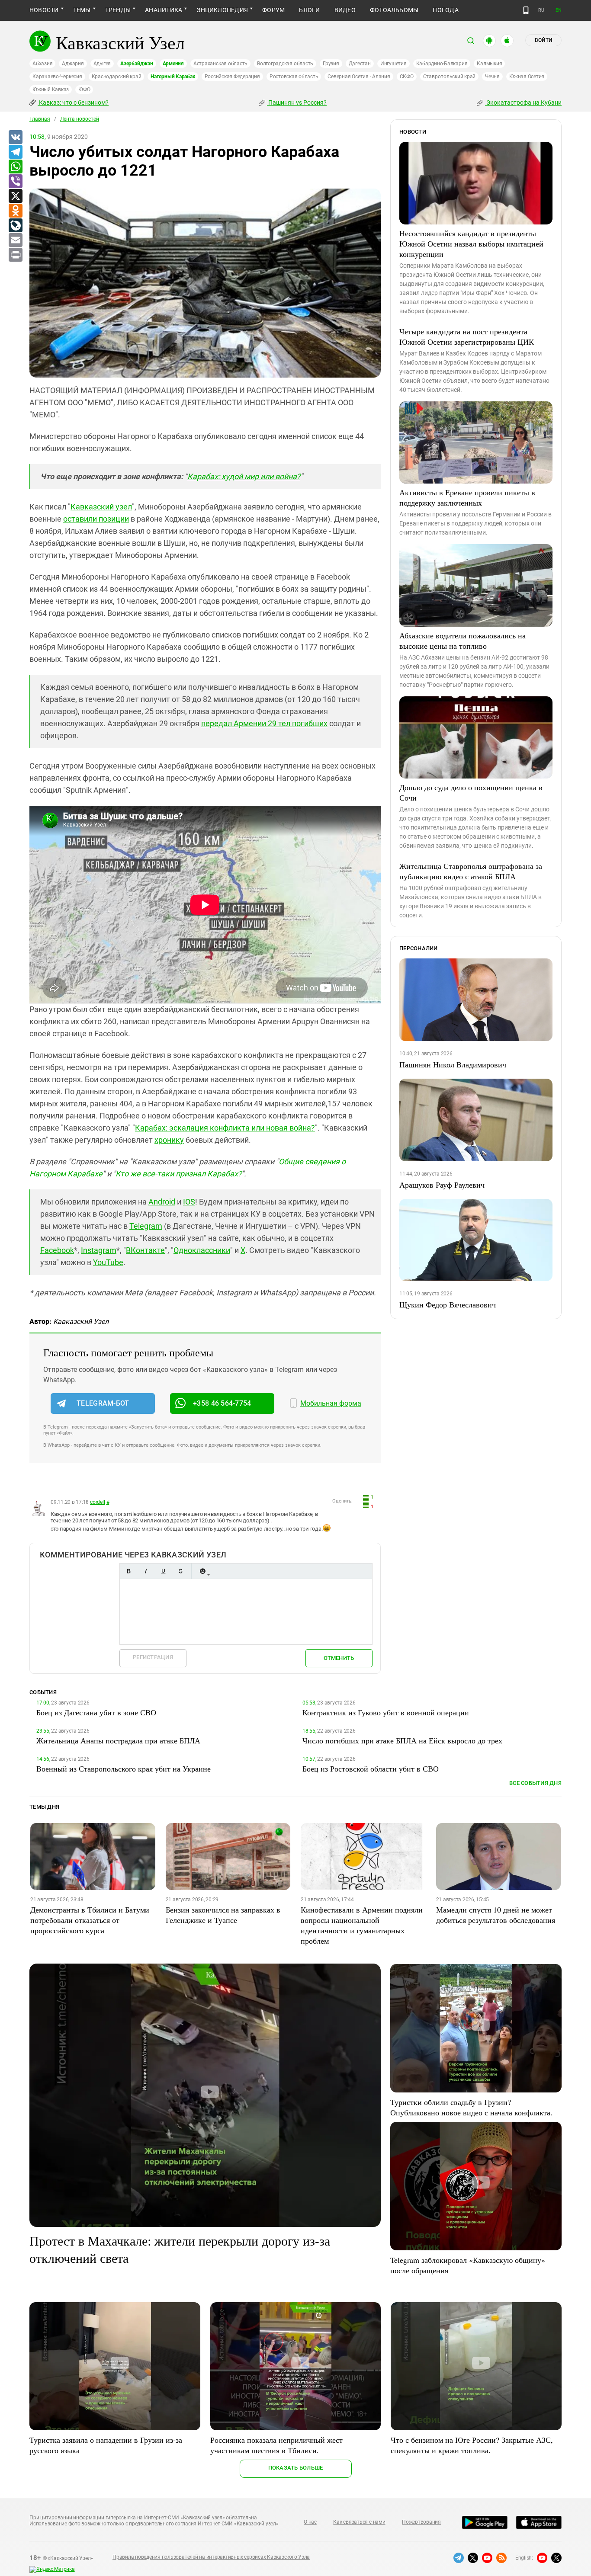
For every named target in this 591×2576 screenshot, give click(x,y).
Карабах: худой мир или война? (244, 476)
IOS (189, 1202)
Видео (345, 10)
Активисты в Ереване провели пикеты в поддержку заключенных (467, 497)
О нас (310, 2522)
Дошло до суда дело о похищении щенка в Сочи (471, 792)
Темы (82, 10)
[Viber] (15, 182)
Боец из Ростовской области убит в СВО (371, 1769)
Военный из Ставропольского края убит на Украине (124, 1769)
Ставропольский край (449, 77)
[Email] (15, 240)
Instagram (99, 1250)
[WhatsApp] (15, 167)
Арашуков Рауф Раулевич (442, 1185)
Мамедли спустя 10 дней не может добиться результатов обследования (496, 1915)
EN (559, 10)
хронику (169, 1140)
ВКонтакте (145, 1250)
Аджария (73, 64)
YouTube (108, 1262)
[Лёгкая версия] (526, 10)
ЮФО (84, 90)
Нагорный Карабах (173, 77)
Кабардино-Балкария (442, 64)
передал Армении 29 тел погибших (264, 723)
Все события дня (535, 1783)
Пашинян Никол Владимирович (453, 1064)
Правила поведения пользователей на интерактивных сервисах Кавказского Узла (211, 2557)
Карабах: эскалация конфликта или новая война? (225, 1128)
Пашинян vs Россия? (297, 103)
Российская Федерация (232, 77)
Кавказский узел (101, 507)
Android (162, 1202)
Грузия (331, 64)
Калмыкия (489, 64)
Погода (445, 10)
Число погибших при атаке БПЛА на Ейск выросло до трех (402, 1740)
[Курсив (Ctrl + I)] (146, 1571)
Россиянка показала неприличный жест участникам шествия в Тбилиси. (276, 2445)
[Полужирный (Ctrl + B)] (128, 1571)
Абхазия (42, 64)
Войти (543, 40)
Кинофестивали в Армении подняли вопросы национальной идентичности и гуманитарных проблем (362, 1925)
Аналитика (164, 10)
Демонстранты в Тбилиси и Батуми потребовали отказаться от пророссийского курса (90, 1920)
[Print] (15, 255)
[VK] (15, 138)
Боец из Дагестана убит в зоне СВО (96, 1712)
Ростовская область (294, 77)
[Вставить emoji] (202, 1571)
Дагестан (360, 64)
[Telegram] (15, 152)
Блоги (309, 10)
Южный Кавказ (51, 90)
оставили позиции (96, 519)
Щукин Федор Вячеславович (448, 1304)
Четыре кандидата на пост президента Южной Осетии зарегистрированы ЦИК (467, 336)
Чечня (492, 77)
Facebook (57, 1250)
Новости (44, 10)
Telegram (146, 1226)
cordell (97, 1502)
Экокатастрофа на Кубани (523, 103)
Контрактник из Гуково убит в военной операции (386, 1712)
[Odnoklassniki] (15, 211)
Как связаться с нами (359, 2522)
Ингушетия (393, 64)
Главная (40, 119)
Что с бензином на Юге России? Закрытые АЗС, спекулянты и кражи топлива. (472, 2445)
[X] (15, 196)
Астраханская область (220, 64)
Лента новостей (80, 119)
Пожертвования (421, 2522)
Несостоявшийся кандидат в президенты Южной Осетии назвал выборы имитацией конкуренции (471, 244)
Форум (273, 10)
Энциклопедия (222, 10)
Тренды (118, 10)
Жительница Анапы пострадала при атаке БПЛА (118, 1740)
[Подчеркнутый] (163, 1571)
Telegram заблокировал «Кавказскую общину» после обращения (468, 2265)
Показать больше (296, 2468)
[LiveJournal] (15, 226)
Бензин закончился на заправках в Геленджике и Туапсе (223, 1915)
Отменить (339, 1658)
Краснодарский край (117, 77)
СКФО (407, 77)
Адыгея (102, 64)
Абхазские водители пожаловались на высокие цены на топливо (463, 641)
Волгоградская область (285, 64)
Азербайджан (137, 64)
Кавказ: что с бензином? (73, 103)
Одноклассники (202, 1250)
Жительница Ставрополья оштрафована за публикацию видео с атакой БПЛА (471, 871)
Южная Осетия (527, 77)
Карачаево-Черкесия (57, 77)
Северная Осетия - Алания (359, 77)
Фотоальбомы (394, 10)
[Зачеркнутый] (180, 1571)
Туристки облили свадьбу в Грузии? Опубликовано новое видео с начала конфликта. (471, 2107)
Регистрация (153, 1657)
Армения (173, 64)
